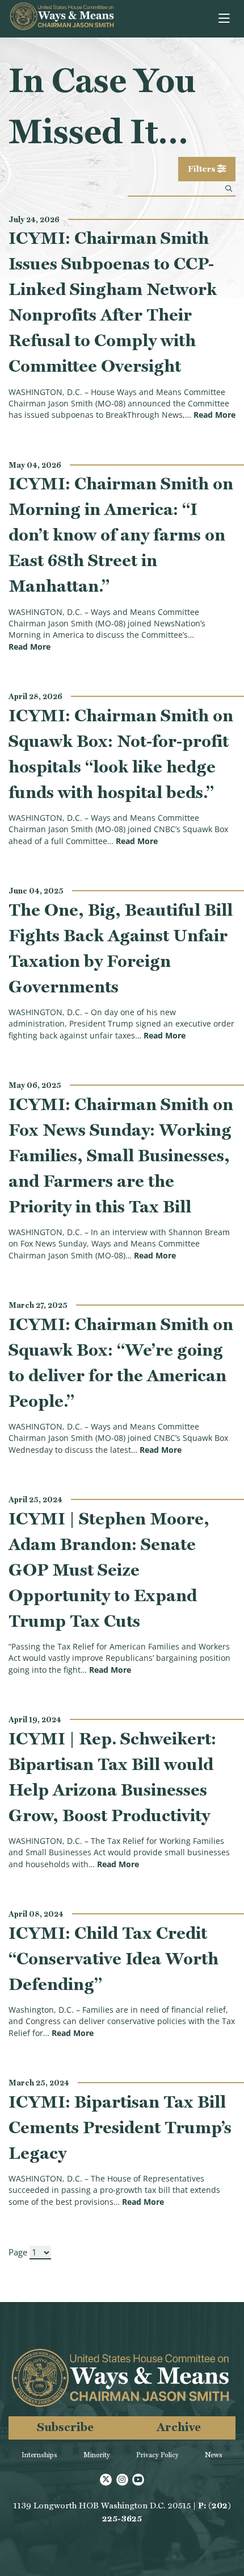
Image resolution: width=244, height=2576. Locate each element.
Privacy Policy (157, 2455)
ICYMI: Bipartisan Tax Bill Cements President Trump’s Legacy (120, 2127)
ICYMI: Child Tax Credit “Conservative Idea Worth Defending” (113, 1958)
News (214, 2455)
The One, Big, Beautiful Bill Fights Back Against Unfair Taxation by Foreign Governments (121, 948)
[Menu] (225, 19)
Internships (39, 2455)
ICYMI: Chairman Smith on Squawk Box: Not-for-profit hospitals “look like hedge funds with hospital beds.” (121, 754)
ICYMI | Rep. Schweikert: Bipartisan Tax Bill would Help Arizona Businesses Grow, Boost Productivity (112, 1777)
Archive (179, 2427)
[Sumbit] (229, 188)
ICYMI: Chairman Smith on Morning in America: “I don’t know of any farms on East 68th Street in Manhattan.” (121, 535)
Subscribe (65, 2427)
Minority (97, 2455)
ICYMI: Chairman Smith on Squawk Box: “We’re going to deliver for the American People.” (121, 1362)
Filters (203, 169)
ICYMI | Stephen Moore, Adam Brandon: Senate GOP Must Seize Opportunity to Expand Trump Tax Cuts (109, 1570)
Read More (214, 415)
